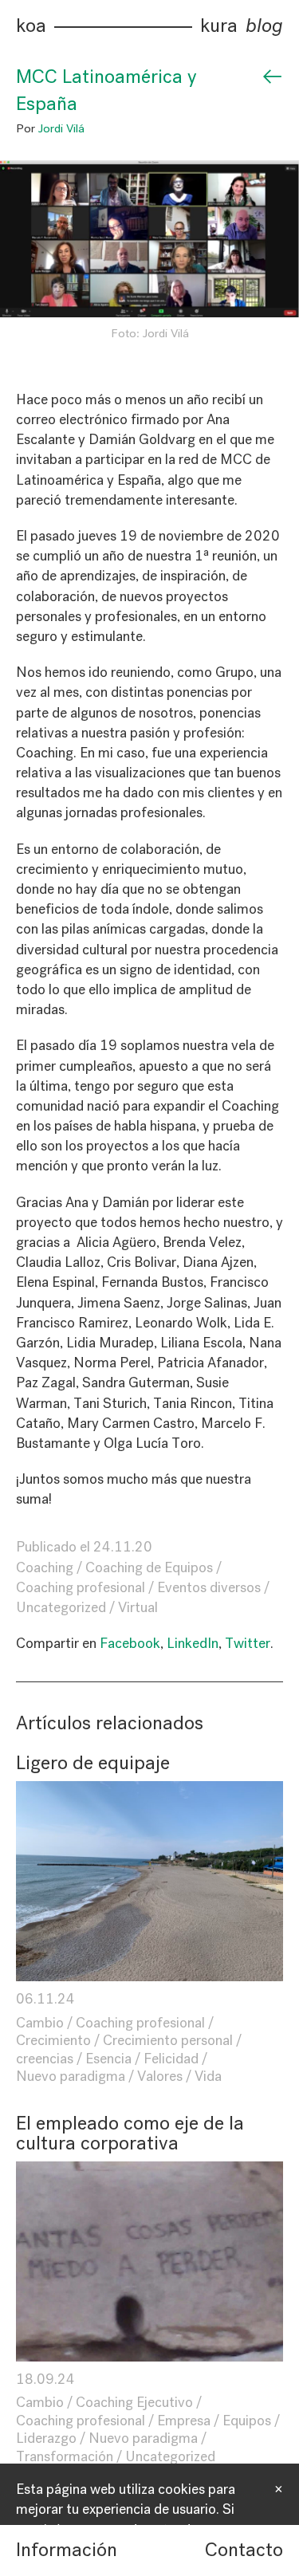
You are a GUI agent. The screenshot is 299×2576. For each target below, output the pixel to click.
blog (264, 26)
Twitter (248, 1643)
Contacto (244, 2550)
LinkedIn (193, 1643)
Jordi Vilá (61, 128)
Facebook (130, 1643)
